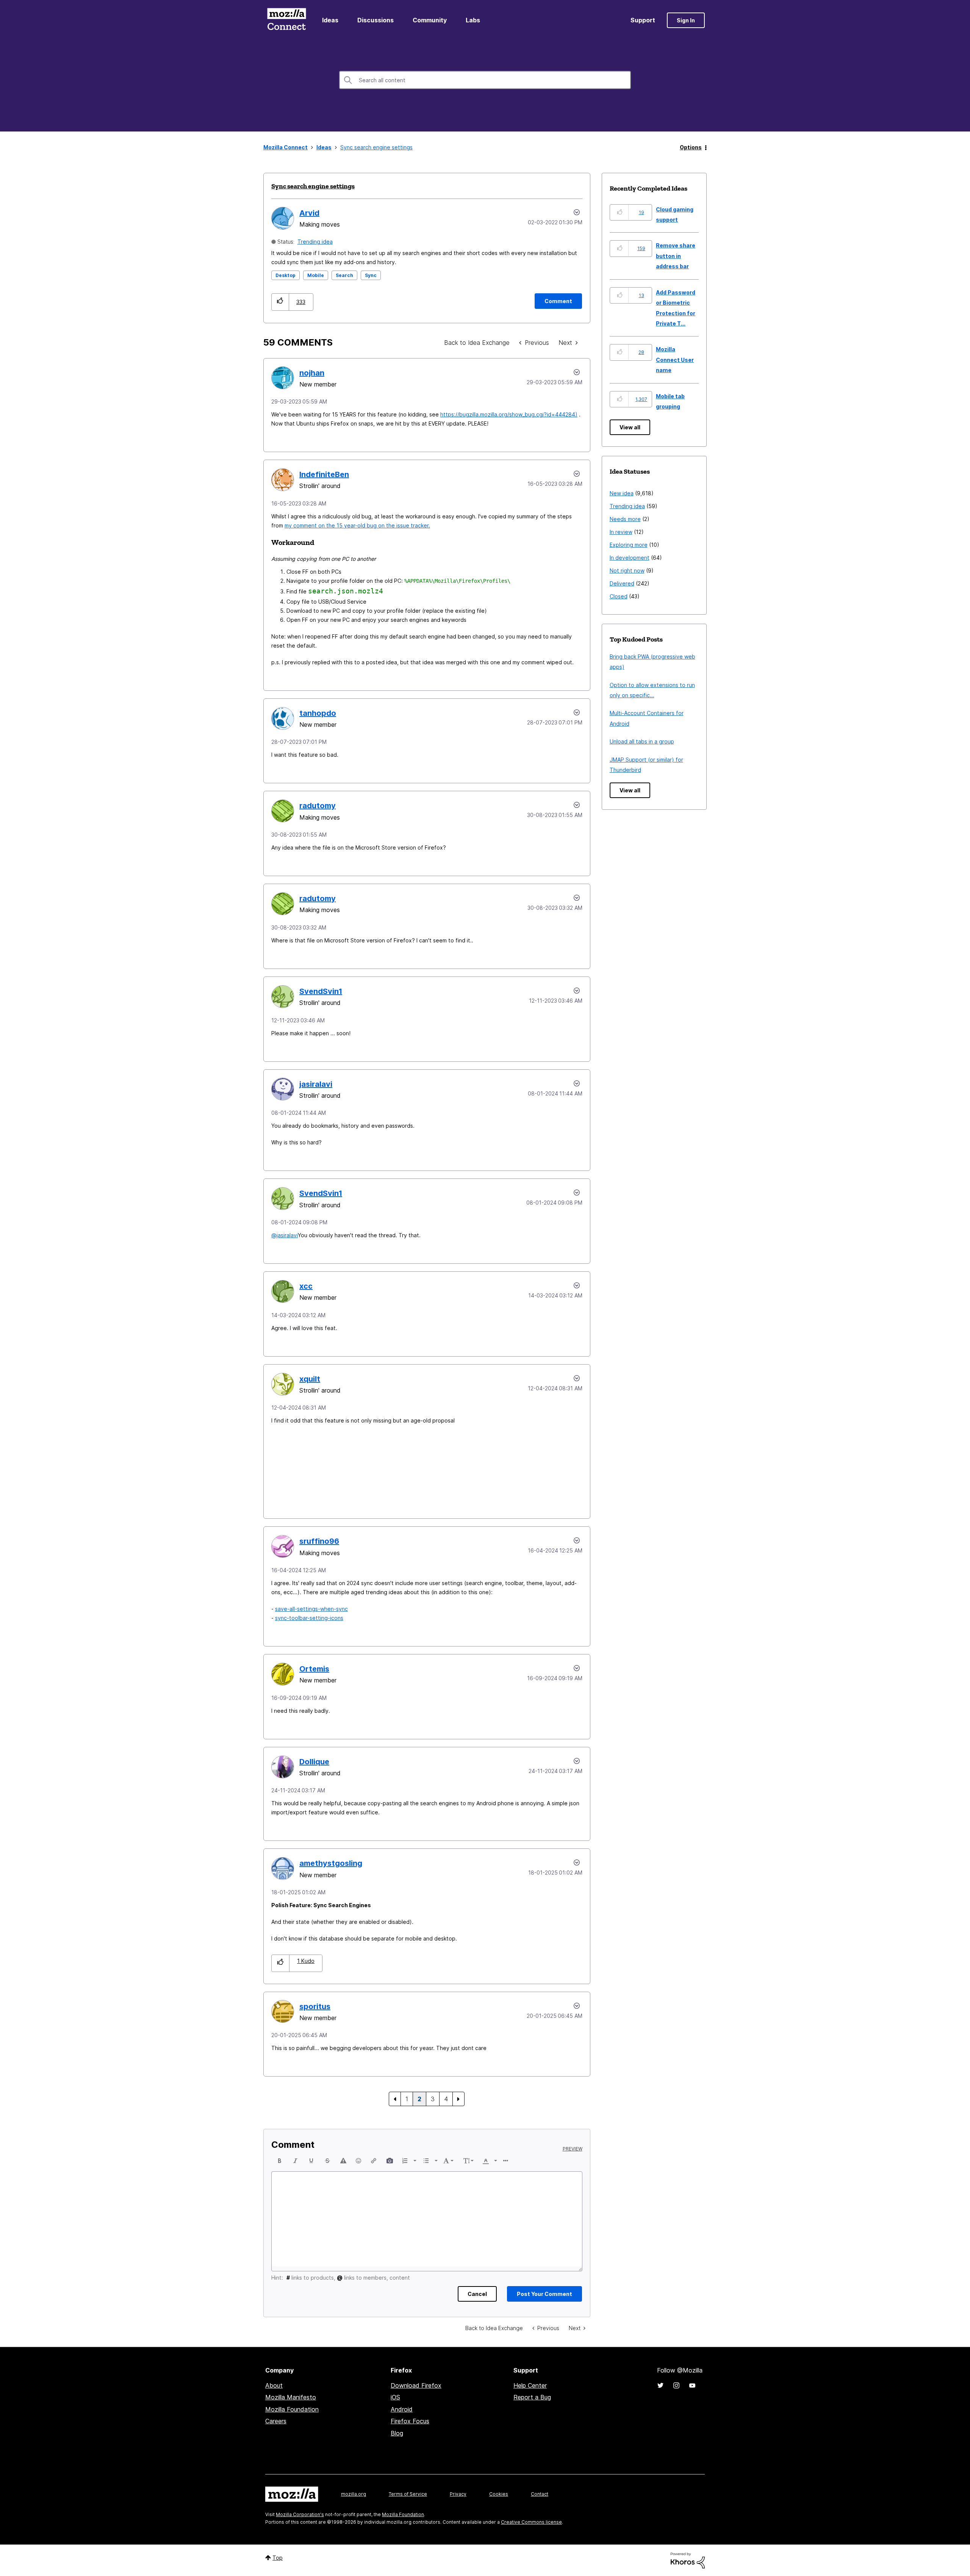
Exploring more (629, 545)
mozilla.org (354, 2494)
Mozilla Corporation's (300, 2514)
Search (344, 275)
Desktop (286, 275)
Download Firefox (416, 2385)
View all (630, 427)
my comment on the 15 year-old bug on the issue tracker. (357, 525)
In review (621, 532)
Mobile (316, 275)
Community (430, 20)
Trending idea (315, 242)
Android (402, 2409)
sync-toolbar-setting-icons (309, 1618)
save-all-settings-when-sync (311, 1609)
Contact (540, 2494)
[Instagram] (676, 2385)
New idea (622, 493)
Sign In (686, 20)
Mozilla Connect (286, 20)
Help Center (530, 2385)
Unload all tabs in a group (642, 741)
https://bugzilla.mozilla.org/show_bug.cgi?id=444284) (509, 414)
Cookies (499, 2494)
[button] (280, 302)
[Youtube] (692, 2385)
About (274, 2385)
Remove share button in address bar (676, 256)
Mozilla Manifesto (291, 2397)
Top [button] (278, 2558)
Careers (276, 2421)
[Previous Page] (395, 2099)
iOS (395, 2397)
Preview (573, 2149)
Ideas (330, 20)
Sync (371, 275)
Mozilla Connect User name (675, 360)
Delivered (622, 583)
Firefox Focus (410, 2421)
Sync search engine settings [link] (376, 147)
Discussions (375, 20)
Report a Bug (532, 2397)
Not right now (627, 570)
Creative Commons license (531, 2522)
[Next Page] (458, 2099)
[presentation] (280, 2161)
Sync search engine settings (313, 186)
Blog (397, 2433)
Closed (619, 596)
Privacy (458, 2494)
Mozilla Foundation (292, 2409)
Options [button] (691, 147)
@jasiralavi (285, 1235)
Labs (473, 20)
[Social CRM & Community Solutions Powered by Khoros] (688, 2560)
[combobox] (485, 80)
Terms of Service (408, 2494)
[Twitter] (660, 2385)
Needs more (625, 519)
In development (630, 558)
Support (643, 20)
